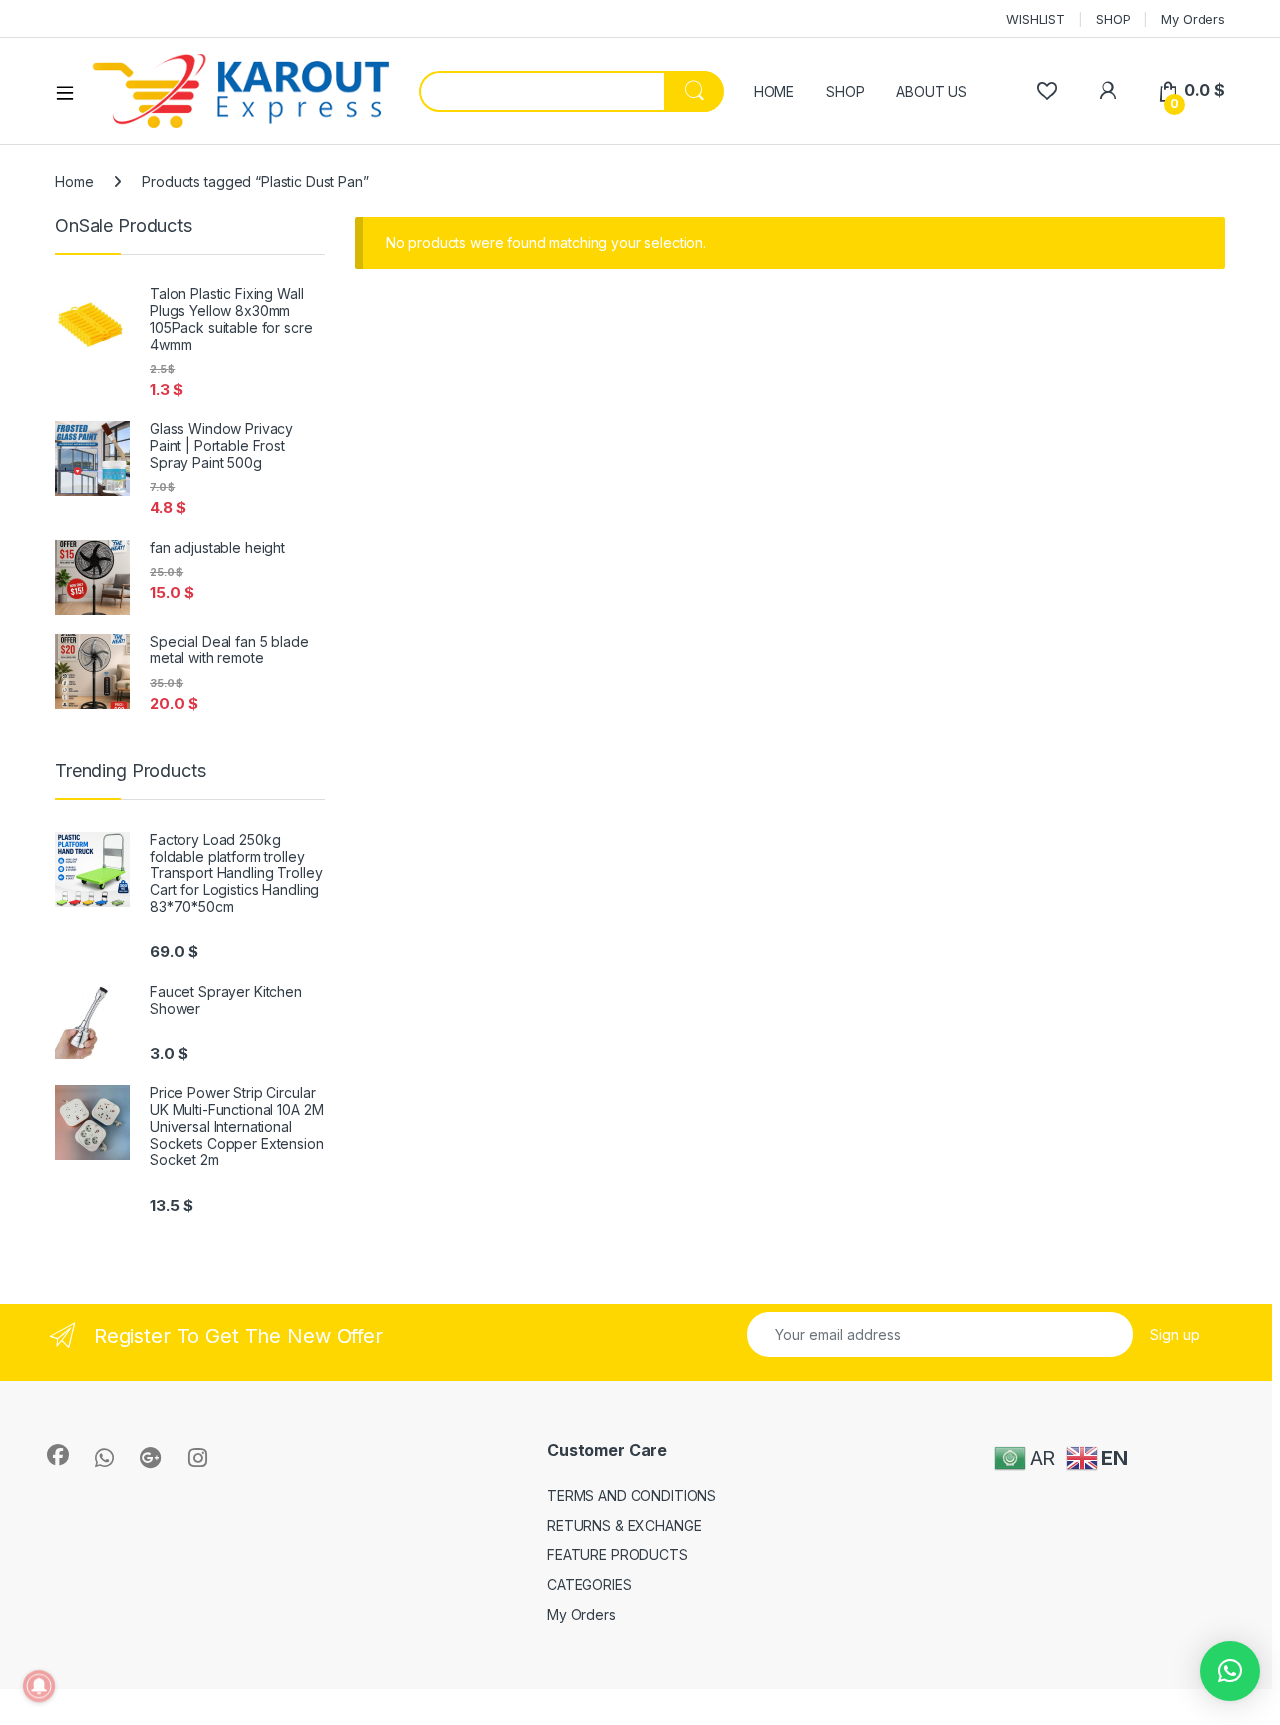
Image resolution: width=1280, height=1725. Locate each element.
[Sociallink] (58, 1455)
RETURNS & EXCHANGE (624, 1525)
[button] (1230, 1671)
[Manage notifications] (39, 1686)
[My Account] (1107, 90)
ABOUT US (931, 91)
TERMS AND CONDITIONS (631, 1495)
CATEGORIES (589, 1584)
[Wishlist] (1046, 90)
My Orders (1193, 19)
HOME (774, 91)
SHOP (1113, 19)
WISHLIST (1035, 19)
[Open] (72, 92)
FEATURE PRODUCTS (617, 1554)
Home (74, 181)
